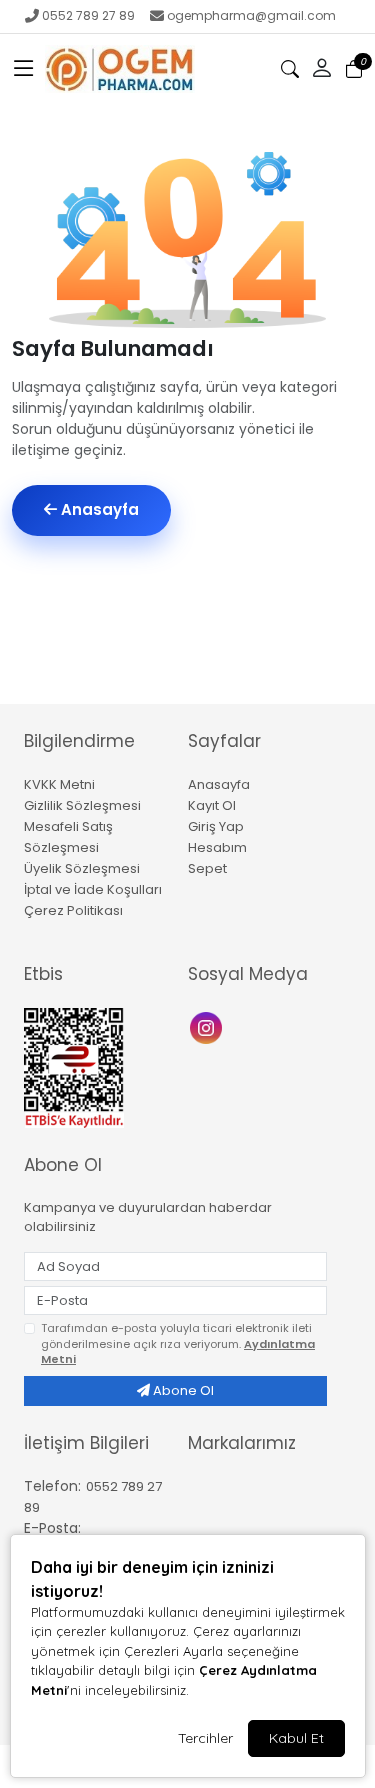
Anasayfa (98, 509)
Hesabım (217, 847)
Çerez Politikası (73, 910)
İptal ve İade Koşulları (93, 889)
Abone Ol (182, 1390)
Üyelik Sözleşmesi (82, 868)
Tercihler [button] (205, 1738)
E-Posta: (52, 1528)
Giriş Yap (216, 826)
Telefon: (52, 1486)
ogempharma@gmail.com (251, 15)
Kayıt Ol (212, 805)
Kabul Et (296, 1738)
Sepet (207, 868)
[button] (24, 69)
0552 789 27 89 (88, 15)
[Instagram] (208, 1026)
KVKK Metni (59, 784)
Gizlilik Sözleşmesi (82, 805)
